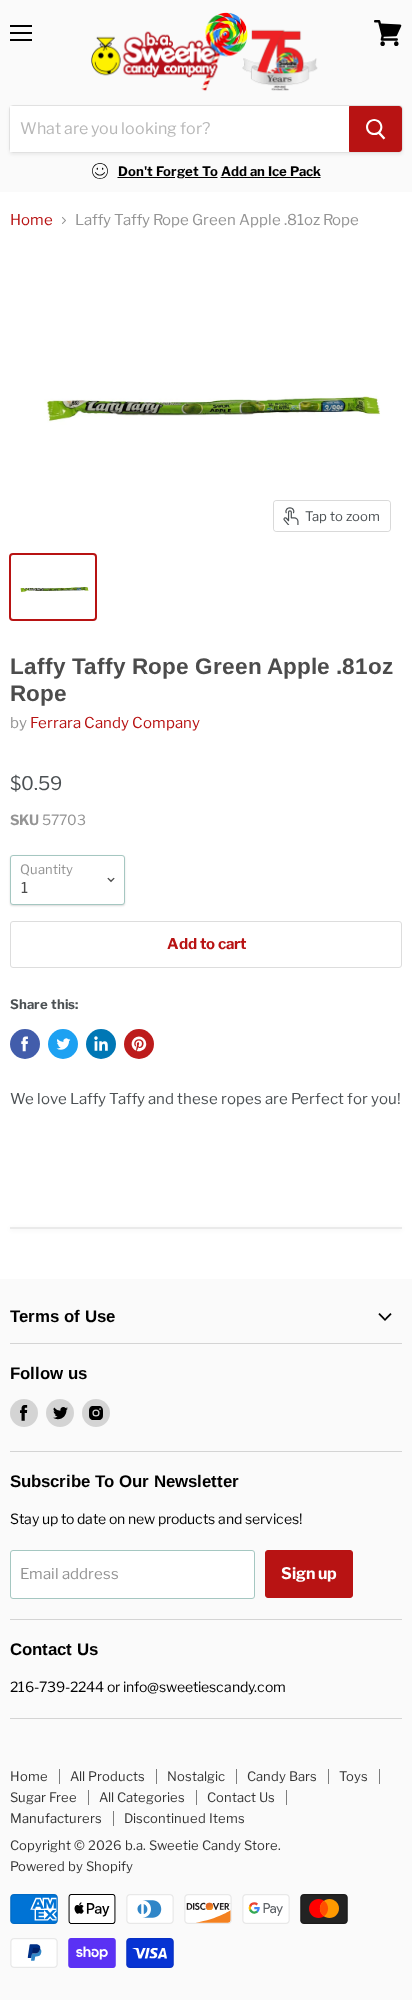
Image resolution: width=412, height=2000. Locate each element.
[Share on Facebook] (25, 1044)
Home (31, 220)
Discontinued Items (184, 1818)
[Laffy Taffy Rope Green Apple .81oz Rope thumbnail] (53, 587)
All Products (107, 1776)
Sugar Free (43, 1797)
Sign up (309, 1573)
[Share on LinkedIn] (101, 1044)
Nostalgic (196, 1776)
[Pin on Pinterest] (139, 1044)
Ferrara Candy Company (115, 723)
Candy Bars (282, 1776)
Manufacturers (56, 1818)
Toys (353, 1776)
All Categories (142, 1797)
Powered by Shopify (71, 1866)
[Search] (375, 129)
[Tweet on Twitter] (63, 1044)
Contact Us (241, 1797)
